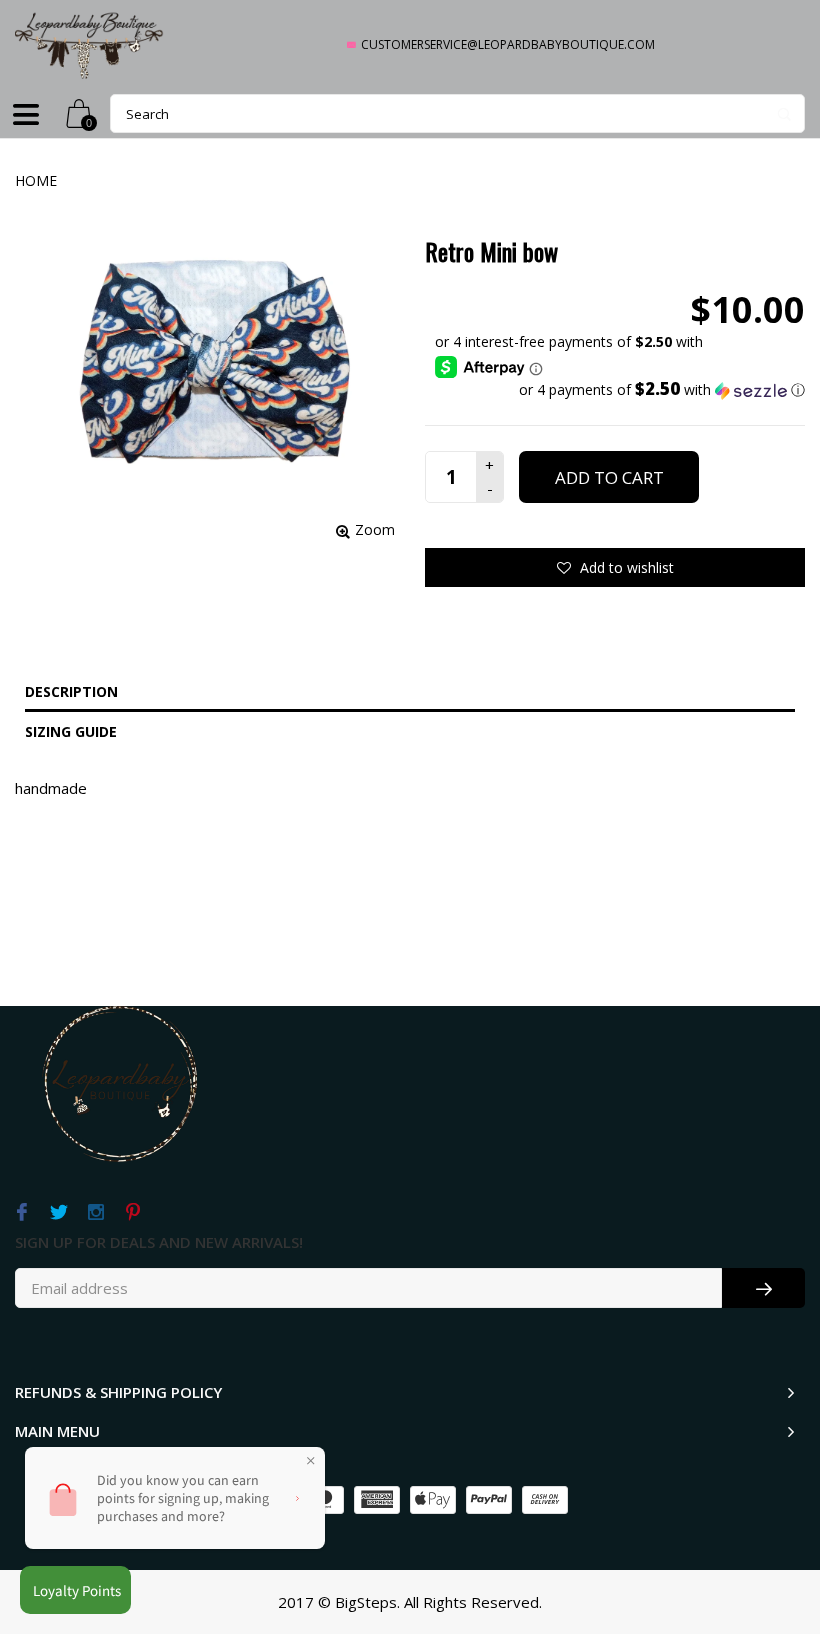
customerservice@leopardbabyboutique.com (508, 44)
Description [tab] (71, 691)
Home (36, 180)
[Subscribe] (763, 1288)
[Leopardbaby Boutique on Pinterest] (132, 1213)
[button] (620, 390)
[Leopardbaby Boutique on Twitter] (58, 1213)
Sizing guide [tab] (71, 731)
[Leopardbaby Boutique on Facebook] (21, 1213)
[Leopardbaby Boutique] (90, 44)
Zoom (375, 529)
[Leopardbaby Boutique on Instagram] (95, 1213)
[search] (457, 113)
